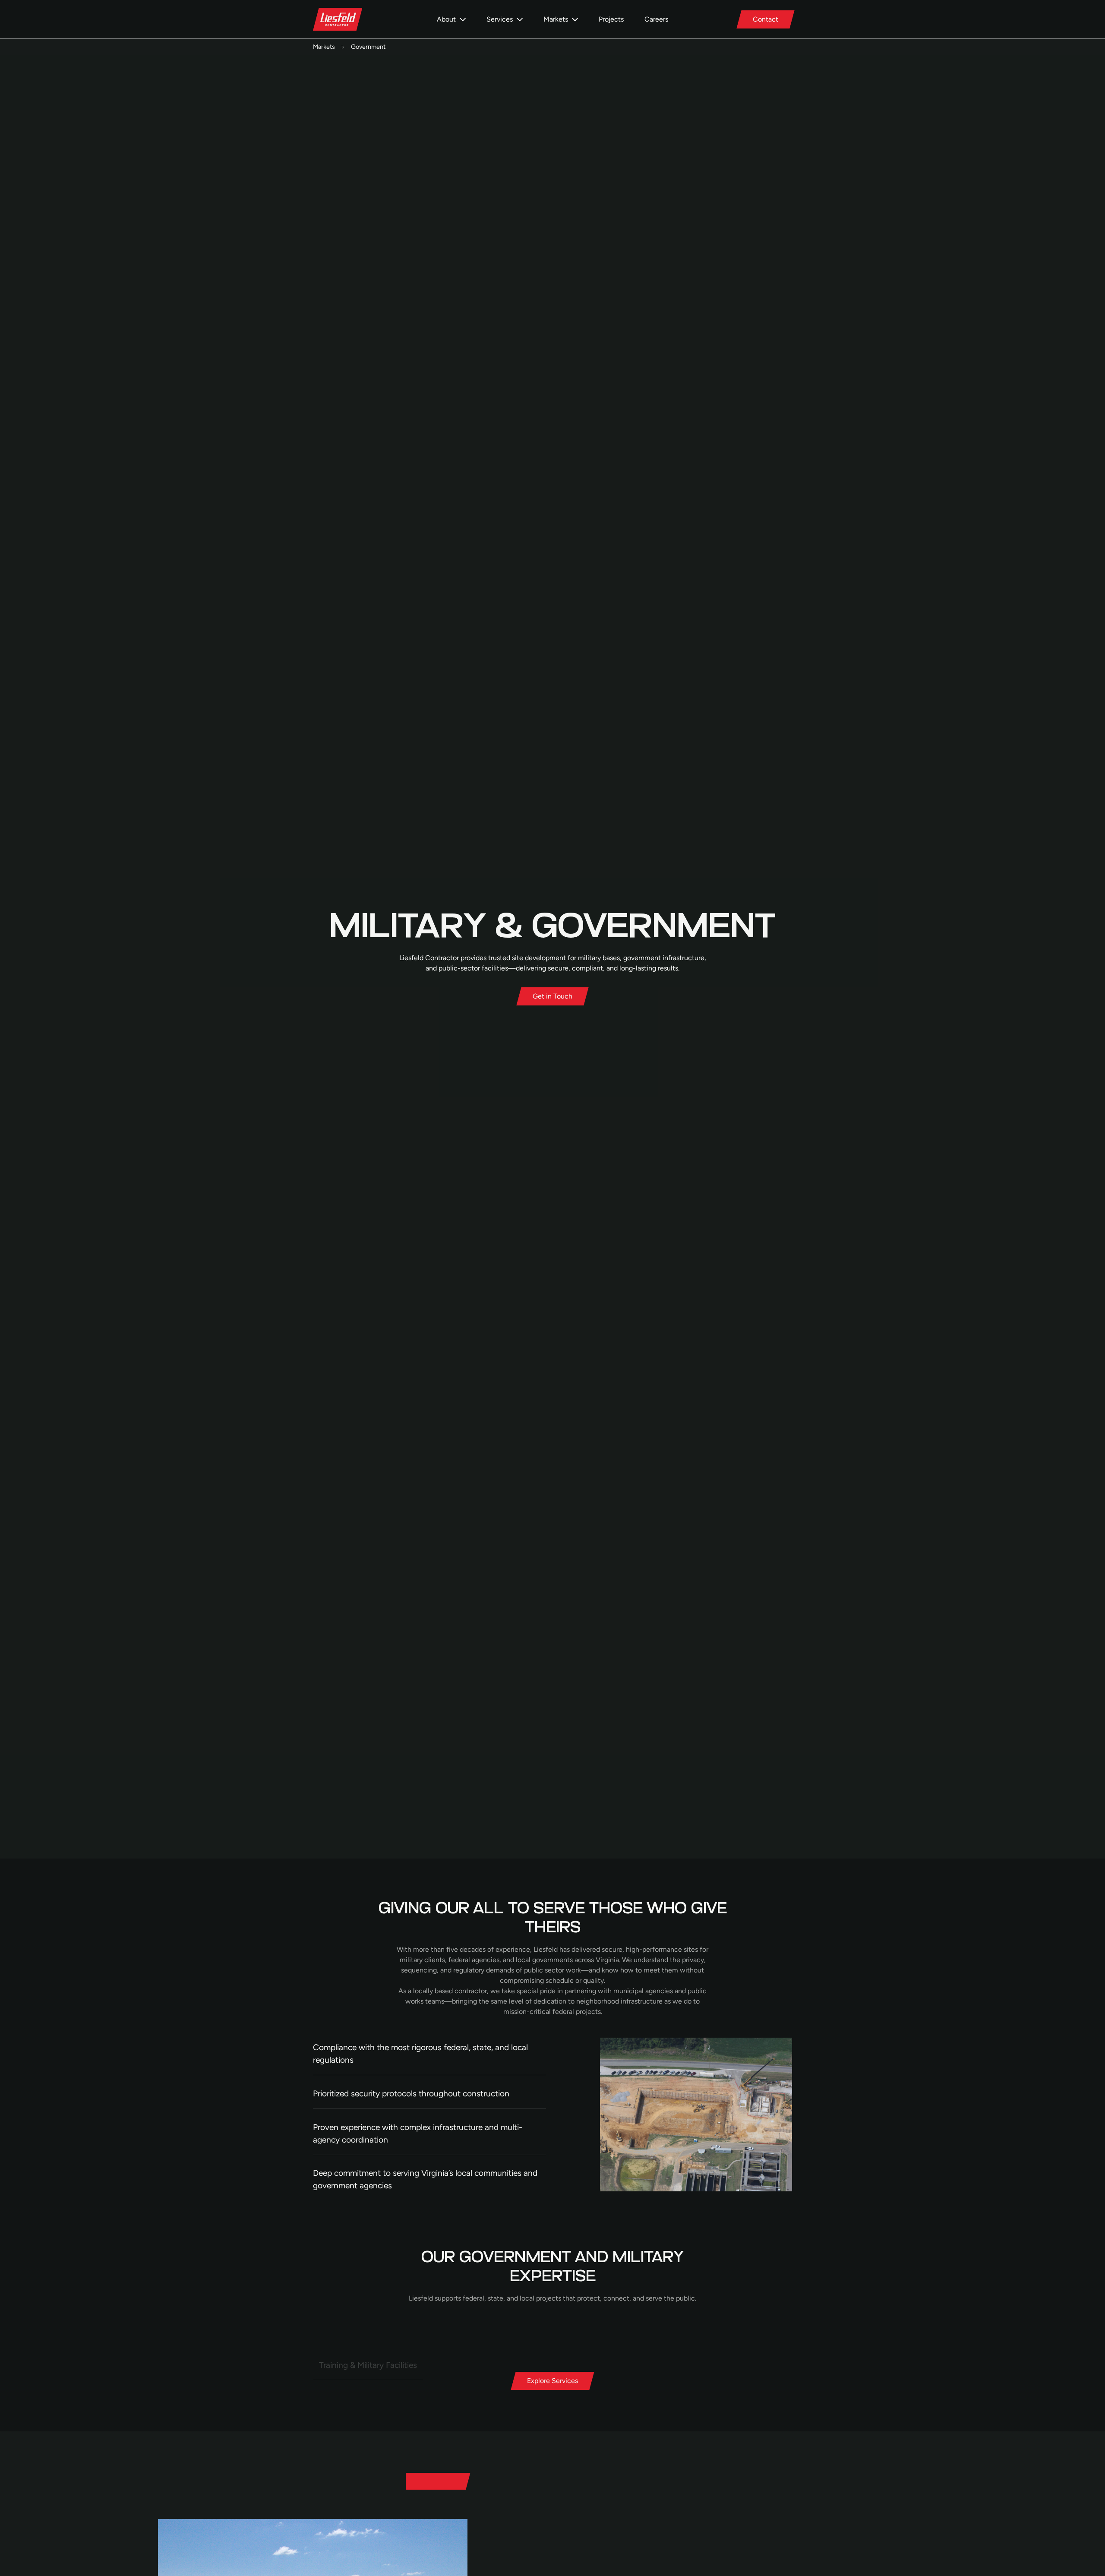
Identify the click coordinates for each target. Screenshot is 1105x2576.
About (446, 19)
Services (500, 19)
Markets (556, 19)
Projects (611, 19)
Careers (656, 19)
